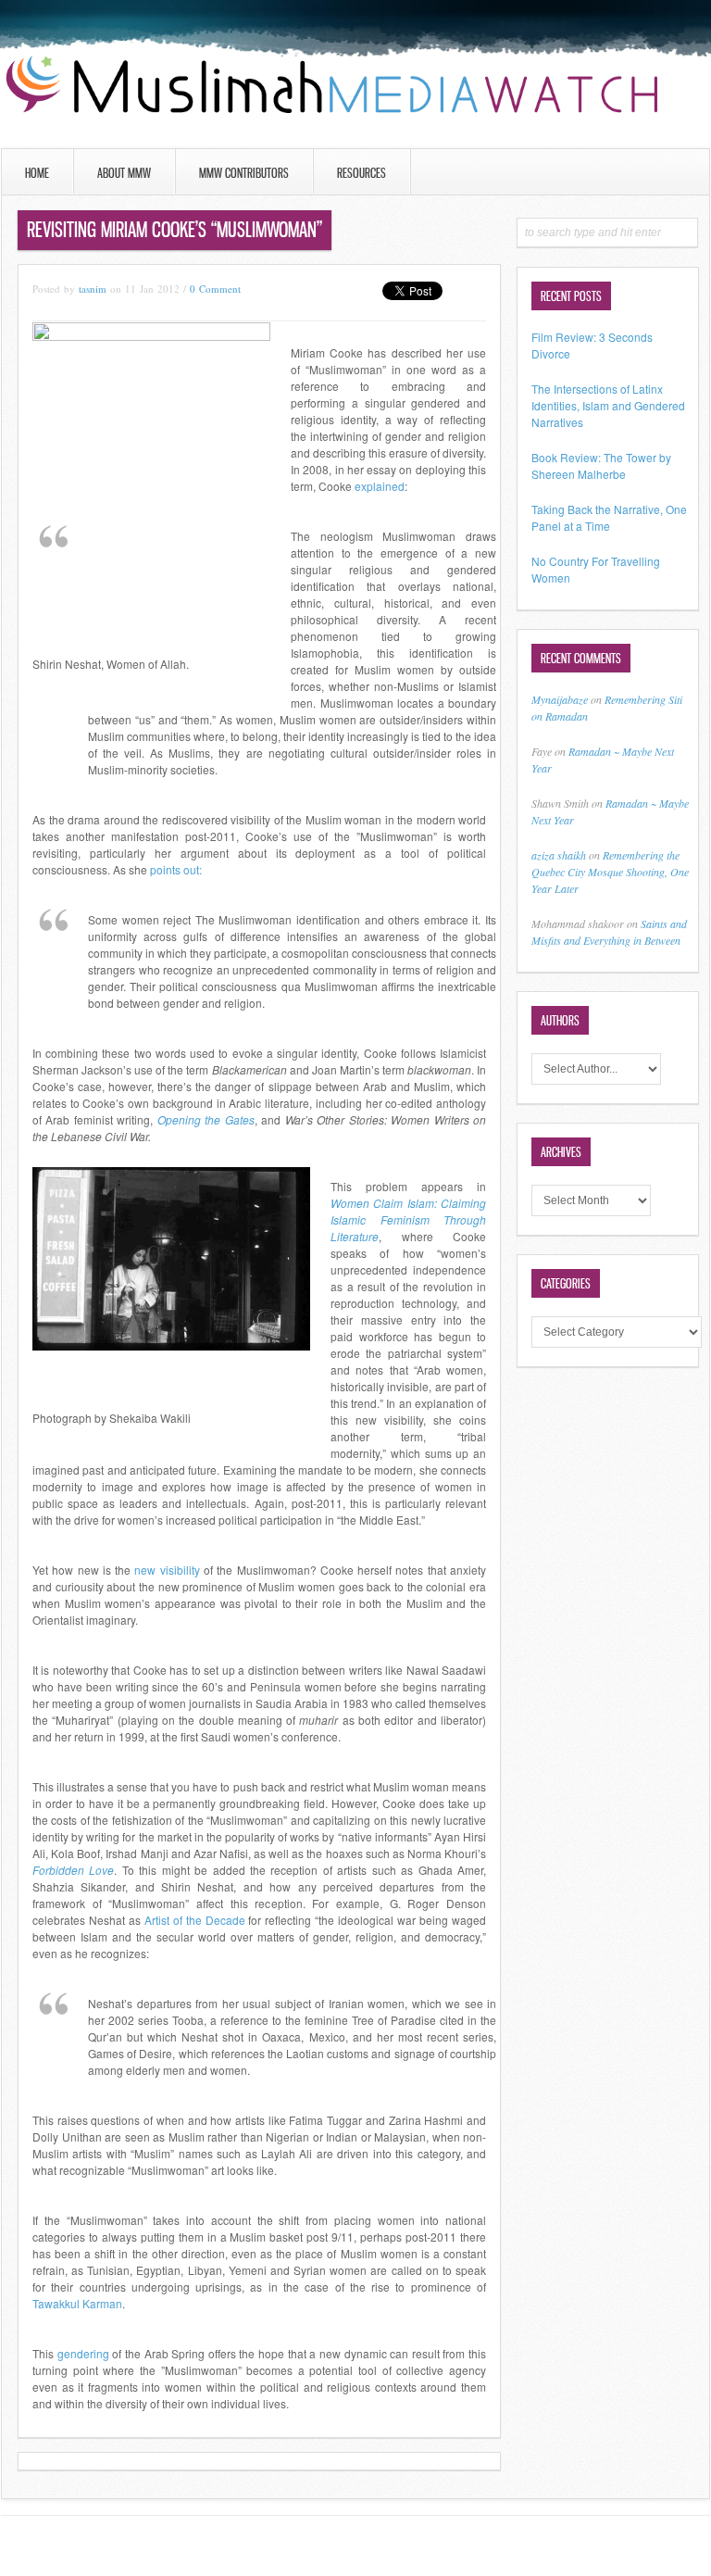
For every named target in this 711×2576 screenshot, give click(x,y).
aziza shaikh (559, 855)
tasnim (93, 289)
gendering (83, 2353)
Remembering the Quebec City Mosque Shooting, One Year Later (610, 872)
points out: (176, 869)
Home (37, 173)
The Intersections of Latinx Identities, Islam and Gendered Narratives (608, 405)
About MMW (124, 173)
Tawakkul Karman (77, 2303)
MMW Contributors (244, 173)
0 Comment (215, 289)
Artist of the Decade (195, 1920)
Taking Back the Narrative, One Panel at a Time (609, 517)
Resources (362, 173)
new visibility (167, 1570)
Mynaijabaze (560, 699)
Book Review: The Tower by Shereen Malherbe (601, 465)
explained (380, 486)
